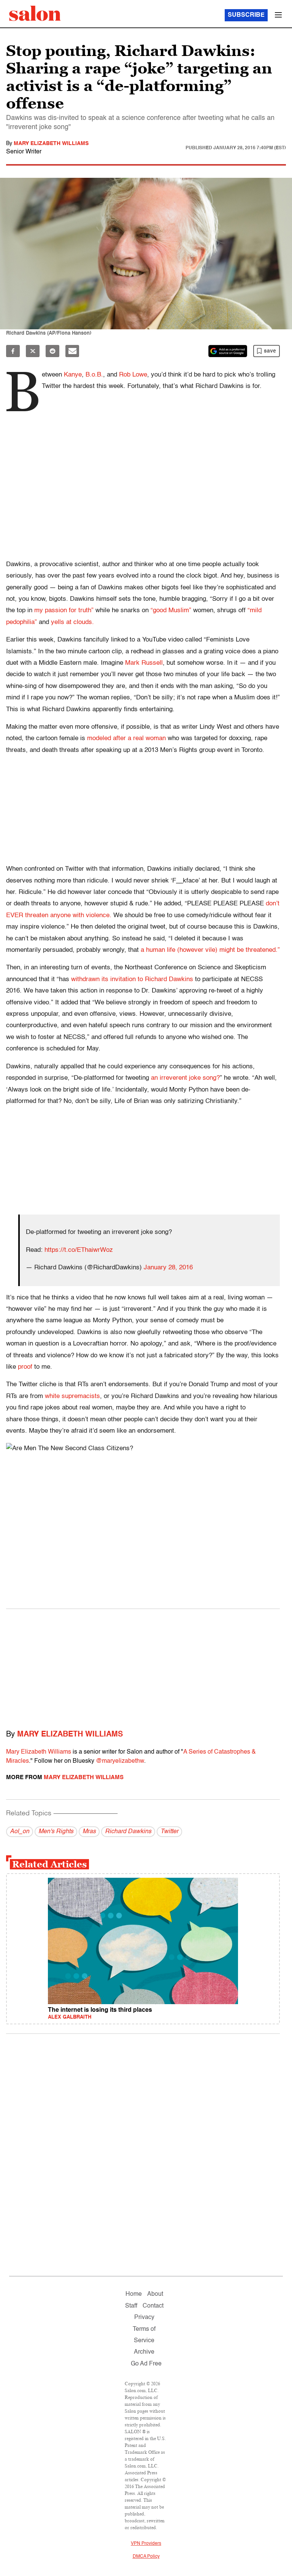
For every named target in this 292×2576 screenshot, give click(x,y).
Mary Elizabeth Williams (51, 144)
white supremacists (72, 1396)
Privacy (144, 2317)
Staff (131, 2306)
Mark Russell (144, 663)
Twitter (169, 1832)
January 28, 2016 (168, 1268)
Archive (144, 2352)
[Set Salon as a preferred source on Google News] (228, 351)
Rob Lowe (133, 375)
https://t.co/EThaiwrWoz (79, 1250)
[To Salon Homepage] (35, 13)
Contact (153, 2306)
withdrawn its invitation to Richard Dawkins (132, 979)
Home (134, 2294)
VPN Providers (146, 2544)
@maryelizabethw (120, 1761)
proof (25, 1367)
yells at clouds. (72, 622)
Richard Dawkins (128, 1832)
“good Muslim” (171, 610)
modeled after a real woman (126, 738)
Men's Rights (56, 1832)
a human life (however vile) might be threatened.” (210, 950)
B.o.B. (94, 375)
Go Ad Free (146, 2364)
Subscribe (246, 15)
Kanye (73, 375)
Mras (89, 1832)
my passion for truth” (65, 610)
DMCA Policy (146, 2557)
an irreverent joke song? (185, 1078)
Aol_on (20, 1832)
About (155, 2294)
